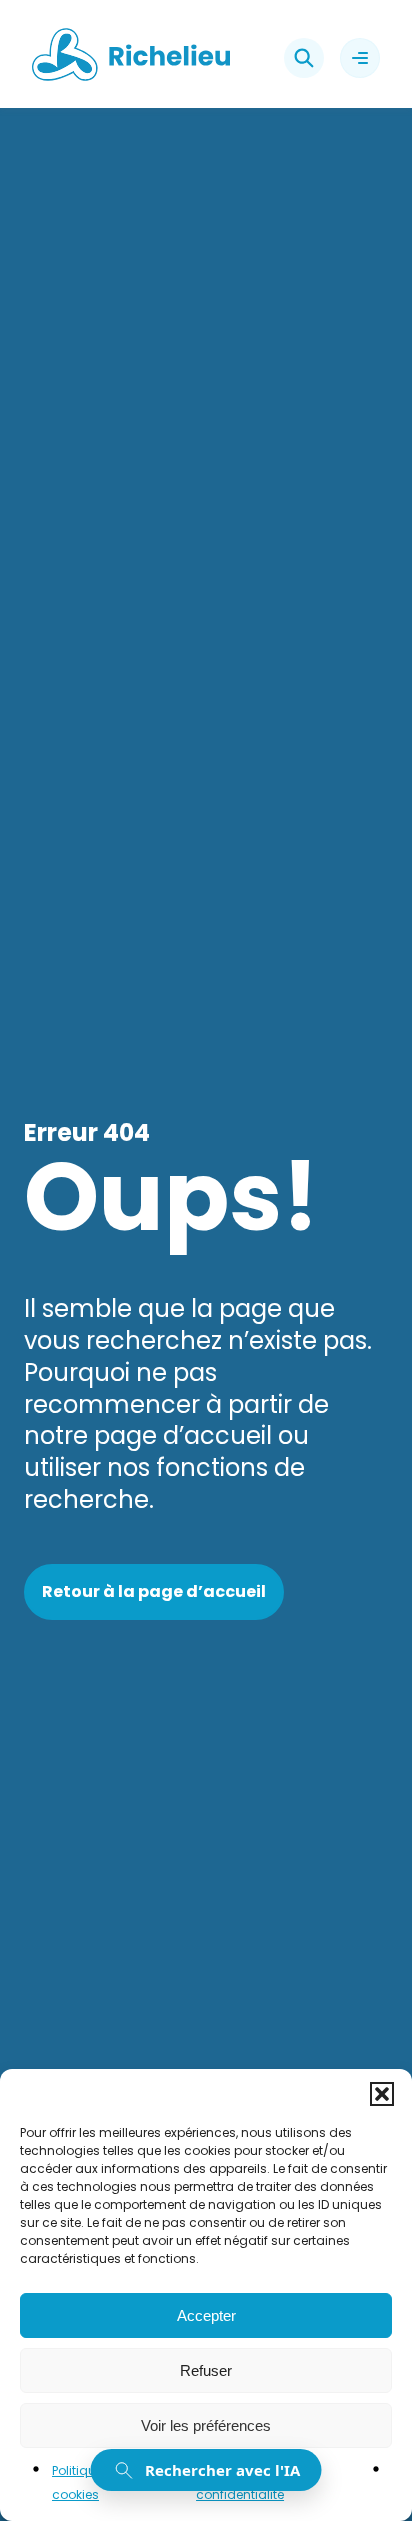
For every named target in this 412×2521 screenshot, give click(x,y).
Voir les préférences (206, 2425)
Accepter (206, 2315)
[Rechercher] (304, 58)
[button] (382, 2094)
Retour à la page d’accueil (154, 1591)
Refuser (206, 2370)
